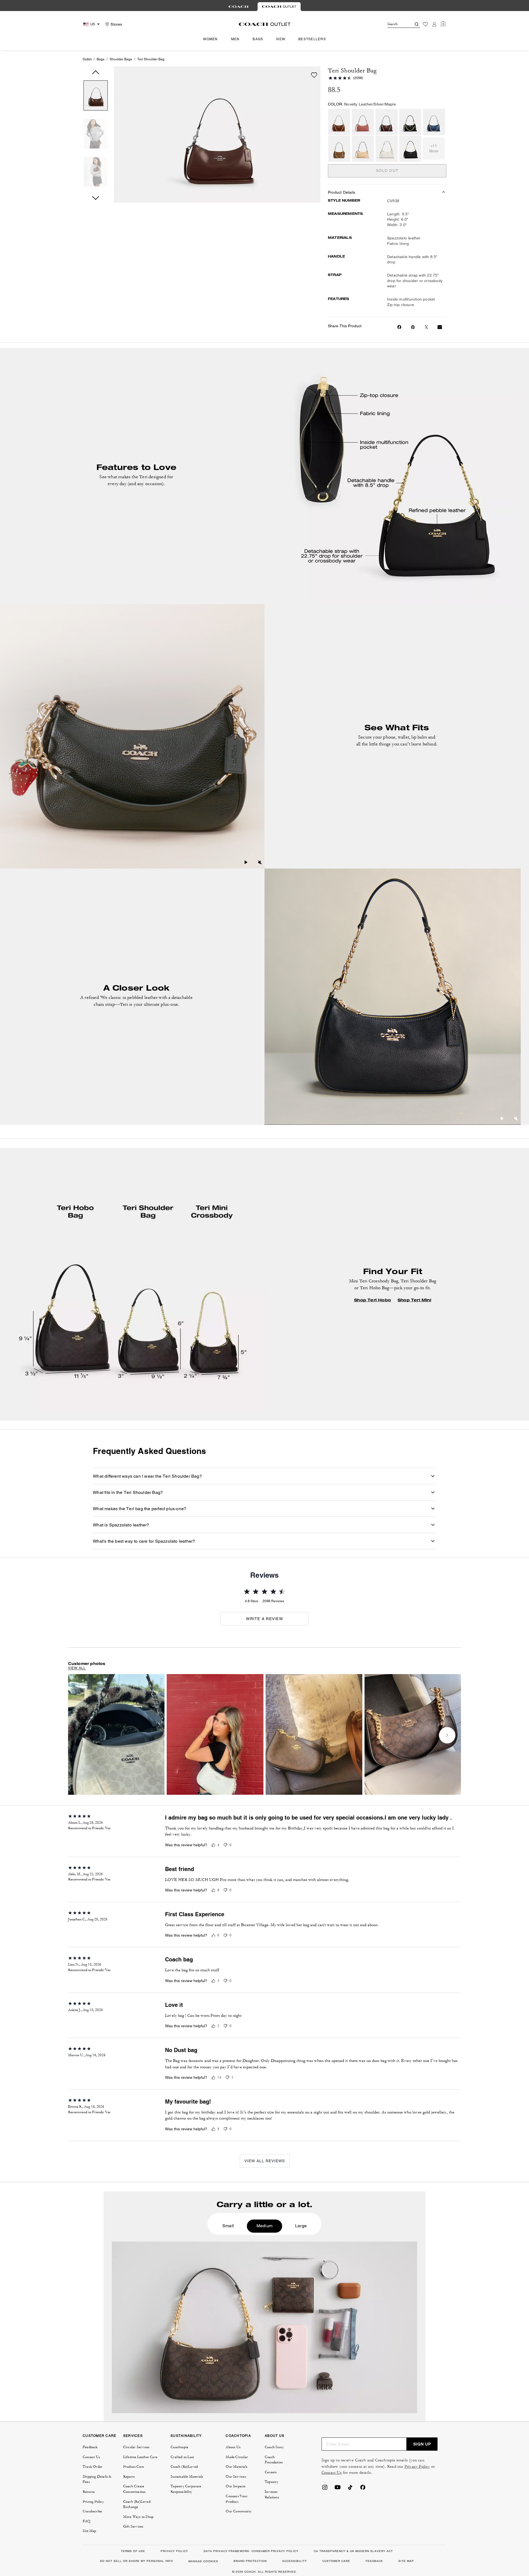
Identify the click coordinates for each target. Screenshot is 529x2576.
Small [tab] (228, 2226)
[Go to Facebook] (363, 2489)
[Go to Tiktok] (350, 2489)
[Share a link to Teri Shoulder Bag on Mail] (440, 327)
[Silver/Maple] (387, 122)
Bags (101, 59)
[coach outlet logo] (265, 24)
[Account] (434, 24)
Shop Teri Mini (414, 1300)
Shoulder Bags (121, 59)
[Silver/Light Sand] (363, 149)
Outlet (87, 59)
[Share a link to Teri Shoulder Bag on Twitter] (426, 327)
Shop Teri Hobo (373, 1300)
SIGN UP (422, 2444)
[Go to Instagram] (325, 2489)
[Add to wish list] (314, 75)
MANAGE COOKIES (203, 2561)
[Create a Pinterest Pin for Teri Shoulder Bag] (413, 327)
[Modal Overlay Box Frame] (446, 2513)
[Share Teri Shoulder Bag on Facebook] (399, 327)
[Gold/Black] (410, 122)
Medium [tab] (264, 2226)
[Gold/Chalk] (387, 149)
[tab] (239, 7)
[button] (96, 97)
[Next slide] (447, 1735)
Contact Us (332, 2473)
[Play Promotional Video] (246, 863)
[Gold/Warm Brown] (339, 122)
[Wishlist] (425, 24)
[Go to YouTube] (338, 2489)
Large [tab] (301, 2226)
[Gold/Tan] (339, 149)
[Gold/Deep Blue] (434, 122)
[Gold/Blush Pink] (363, 122)
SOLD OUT (387, 171)
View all (77, 1668)
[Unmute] (260, 863)
